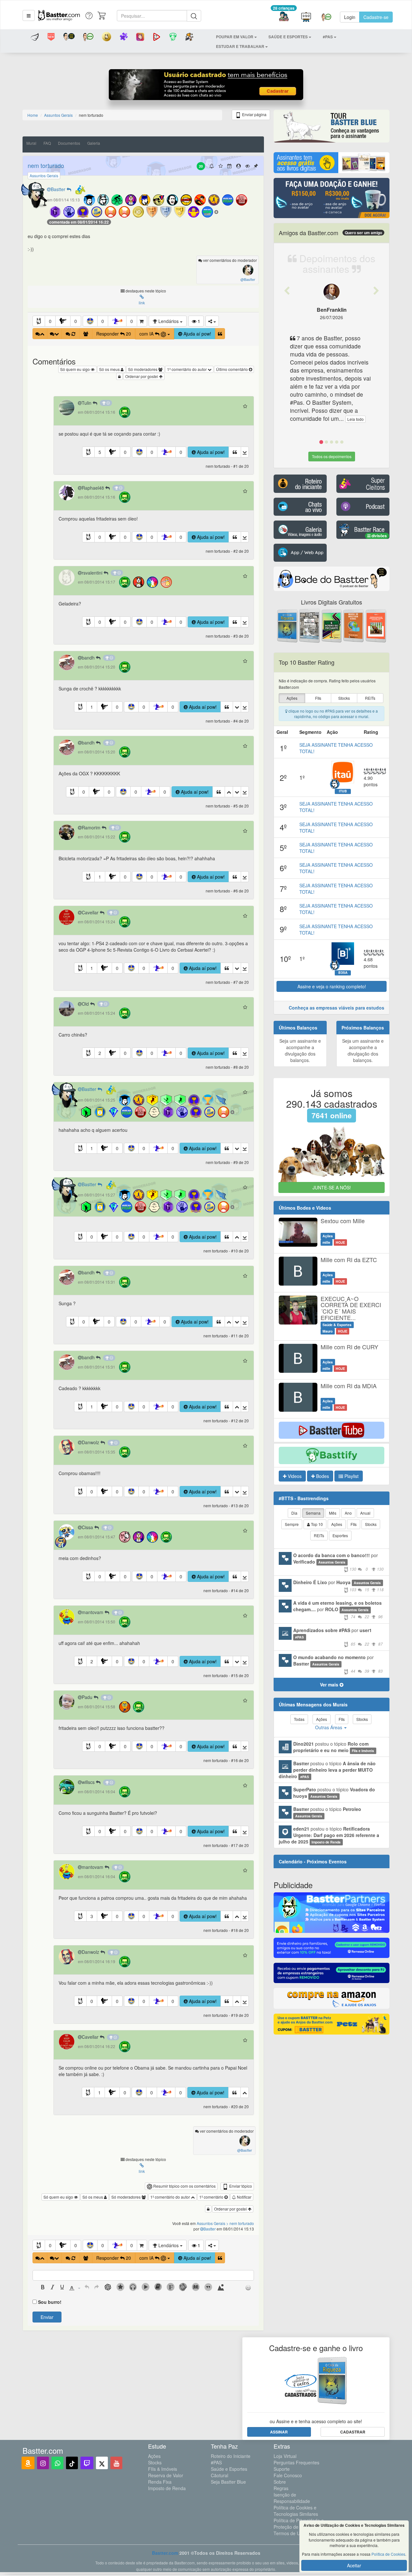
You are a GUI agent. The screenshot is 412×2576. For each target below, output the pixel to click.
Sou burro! (50, 2302)
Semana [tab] (313, 1513)
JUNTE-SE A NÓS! (332, 1187)
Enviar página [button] (254, 114)
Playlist (351, 1476)
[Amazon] (28, 2463)
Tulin (87, 403)
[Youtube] (116, 2463)
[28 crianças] (284, 17)
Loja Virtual (285, 2456)
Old (86, 1004)
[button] (29, 15)
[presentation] (43, 2288)
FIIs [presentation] (318, 698)
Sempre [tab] (292, 1524)
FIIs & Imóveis (163, 2469)
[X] (102, 2463)
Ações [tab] (337, 1524)
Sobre (280, 2482)
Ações (154, 2456)
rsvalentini (93, 573)
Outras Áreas (329, 1727)
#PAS (216, 2462)
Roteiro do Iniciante (231, 2456)
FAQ (47, 143)
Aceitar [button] (354, 2565)
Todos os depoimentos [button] (332, 456)
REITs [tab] (319, 1535)
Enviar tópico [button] (240, 2186)
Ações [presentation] (292, 698)
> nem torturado (240, 2223)
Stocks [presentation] (344, 698)
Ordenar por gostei (142, 376)
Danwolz (91, 1442)
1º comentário (212, 2197)
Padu (88, 1697)
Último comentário (232, 369)
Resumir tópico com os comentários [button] (184, 2186)
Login (350, 17)
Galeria (94, 143)
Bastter (59, 189)
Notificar (244, 2197)
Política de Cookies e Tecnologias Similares (296, 2511)
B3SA (343, 973)
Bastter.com (165, 2553)
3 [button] (92, 1916)
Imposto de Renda (167, 2488)
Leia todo (356, 419)
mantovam (93, 1612)
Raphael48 (94, 488)
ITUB (343, 791)
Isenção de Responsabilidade (292, 2498)
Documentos (69, 143)
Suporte (282, 2469)
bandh (89, 658)
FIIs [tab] (354, 1524)
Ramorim (92, 827)
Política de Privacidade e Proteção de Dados (299, 2524)
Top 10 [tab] (316, 1524)
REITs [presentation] (370, 698)
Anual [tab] (365, 1513)
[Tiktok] (72, 2463)
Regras (281, 2488)
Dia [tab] (294, 1513)
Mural (31, 143)
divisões (379, 536)
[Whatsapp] (57, 2463)
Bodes (322, 1476)
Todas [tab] (299, 1719)
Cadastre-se (376, 17)
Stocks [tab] (371, 1524)
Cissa (88, 1527)
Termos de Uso (289, 2533)
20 (201, 166)
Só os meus (110, 369)
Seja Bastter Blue (228, 2482)
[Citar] (220, 334)
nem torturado (46, 165)
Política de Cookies (388, 2554)
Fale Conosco (288, 2475)
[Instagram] (43, 2463)
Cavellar (91, 912)
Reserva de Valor (166, 2475)
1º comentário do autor (187, 369)
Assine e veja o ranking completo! (332, 986)
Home (33, 115)
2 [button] (100, 1053)
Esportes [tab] (340, 1535)
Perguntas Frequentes (296, 2462)
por (338, 1562)
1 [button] (92, 707)
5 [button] (100, 452)
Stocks (155, 2462)
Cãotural (220, 2475)
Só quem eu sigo (75, 369)
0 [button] (50, 321)
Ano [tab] (348, 1513)
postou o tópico (334, 1747)
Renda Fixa (160, 2482)
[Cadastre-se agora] (206, 86)
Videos (294, 1476)
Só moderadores (143, 369)
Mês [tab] (333, 1513)
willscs (89, 1782)
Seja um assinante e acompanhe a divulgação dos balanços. (300, 1050)
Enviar (47, 2317)
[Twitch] (87, 2463)
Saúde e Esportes (229, 2469)
